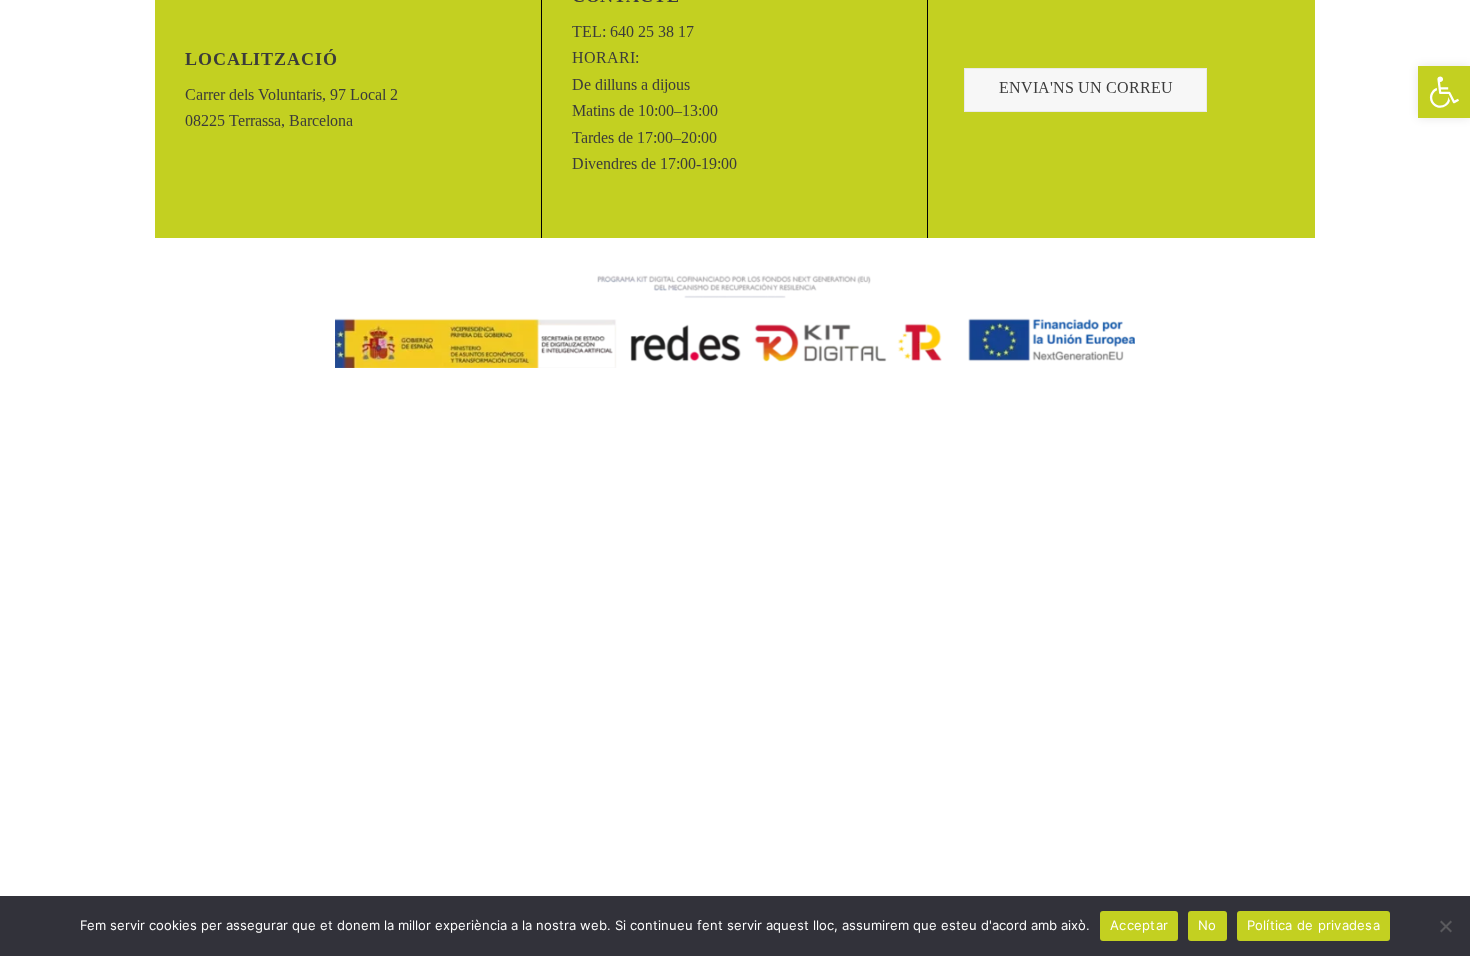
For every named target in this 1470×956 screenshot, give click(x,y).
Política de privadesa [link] (1313, 925)
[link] (1444, 92)
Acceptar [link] (1139, 925)
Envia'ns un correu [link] (1086, 87)
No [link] (1207, 925)
